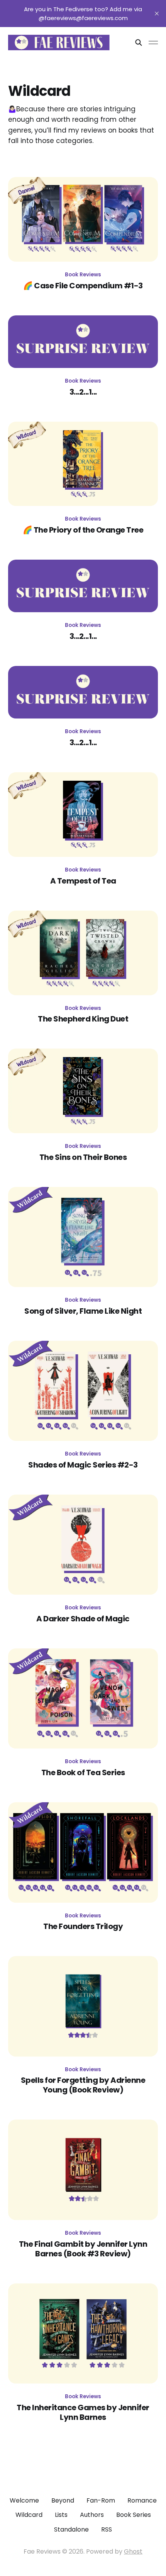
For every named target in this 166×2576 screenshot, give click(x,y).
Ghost (133, 2551)
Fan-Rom (101, 2500)
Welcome (24, 2500)
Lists (61, 2515)
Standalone (71, 2529)
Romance (142, 2500)
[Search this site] (139, 43)
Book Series (134, 2515)
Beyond (63, 2500)
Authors (92, 2515)
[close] (157, 14)
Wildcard (29, 2515)
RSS (107, 2529)
